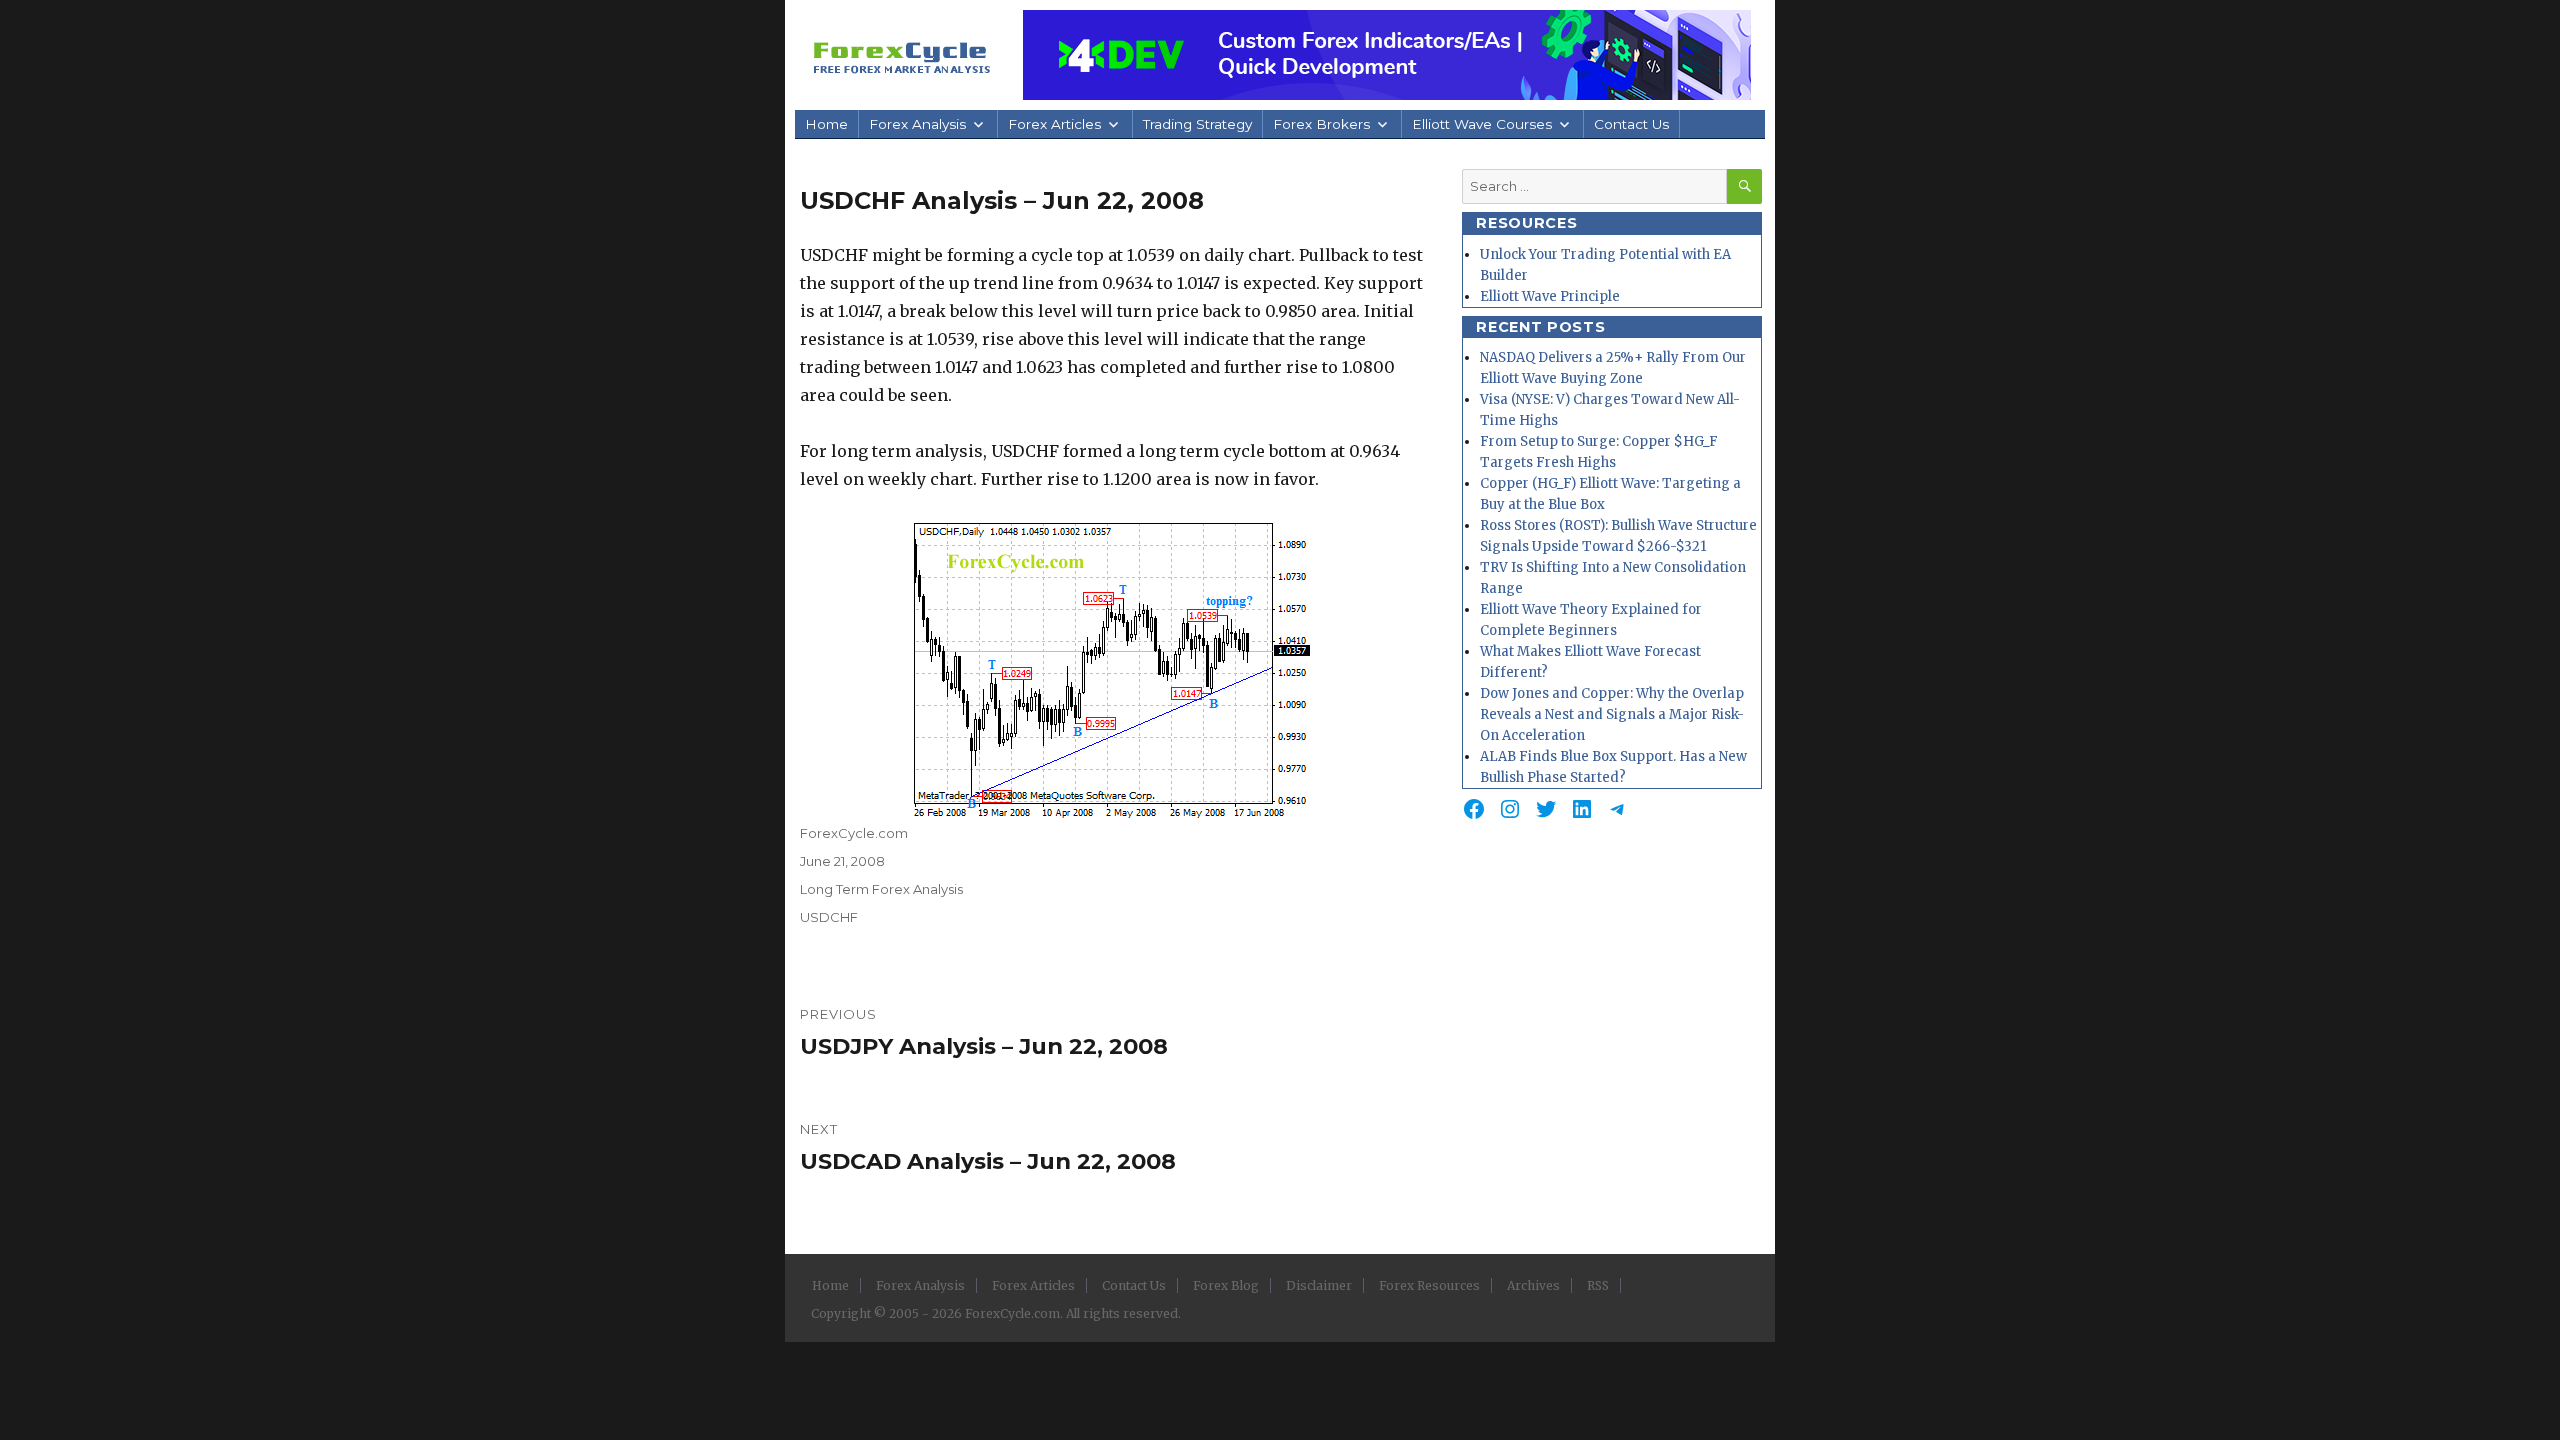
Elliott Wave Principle (1550, 296)
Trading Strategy (1197, 124)
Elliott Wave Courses (1482, 124)
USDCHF (829, 917)
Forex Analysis (917, 124)
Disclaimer (1319, 1285)
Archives (1533, 1285)
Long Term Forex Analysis (881, 889)
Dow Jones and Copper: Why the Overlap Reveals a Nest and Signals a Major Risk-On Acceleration (1612, 714)
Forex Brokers (1321, 124)
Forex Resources (1429, 1285)
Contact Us (1631, 124)
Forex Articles (1054, 124)
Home (826, 124)
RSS (1598, 1285)
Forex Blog (1226, 1285)
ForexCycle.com (854, 833)
